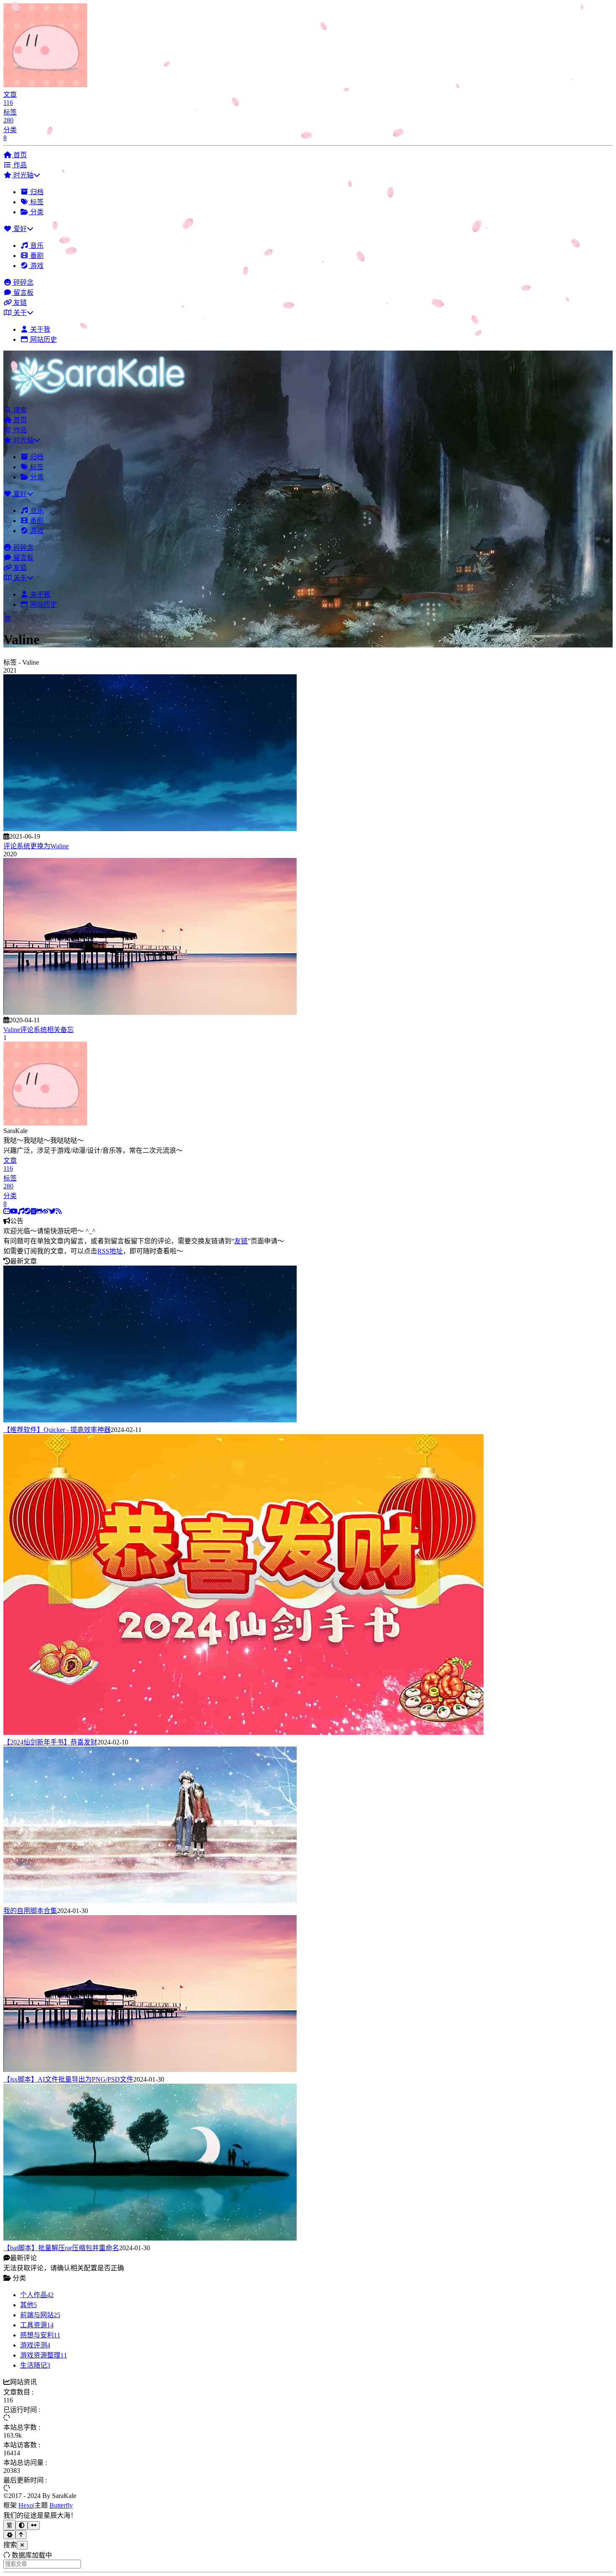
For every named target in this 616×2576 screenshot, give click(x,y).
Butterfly (61, 2505)
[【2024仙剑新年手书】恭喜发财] (243, 1732)
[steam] (28, 1211)
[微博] (46, 1211)
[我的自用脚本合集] (150, 1901)
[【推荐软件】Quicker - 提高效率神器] (150, 1420)
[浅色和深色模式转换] (22, 2525)
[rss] (59, 1211)
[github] (39, 1211)
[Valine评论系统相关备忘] (150, 1012)
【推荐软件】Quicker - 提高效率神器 (57, 1430)
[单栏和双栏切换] (34, 2525)
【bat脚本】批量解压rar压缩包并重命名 (61, 2248)
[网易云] (21, 1211)
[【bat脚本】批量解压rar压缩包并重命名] (150, 2238)
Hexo (26, 2505)
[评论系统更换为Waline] (150, 829)
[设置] (9, 2535)
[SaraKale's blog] (102, 400)
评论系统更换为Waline (36, 846)
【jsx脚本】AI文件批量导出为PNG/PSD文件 (68, 2079)
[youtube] (14, 1211)
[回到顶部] (21, 2535)
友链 (241, 1241)
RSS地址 (110, 1251)
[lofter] (34, 1211)
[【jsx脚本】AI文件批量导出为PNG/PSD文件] (150, 2070)
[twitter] (52, 1211)
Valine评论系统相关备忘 (39, 1030)
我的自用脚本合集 (30, 1911)
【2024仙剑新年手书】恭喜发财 (50, 1742)
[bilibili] (7, 1211)
